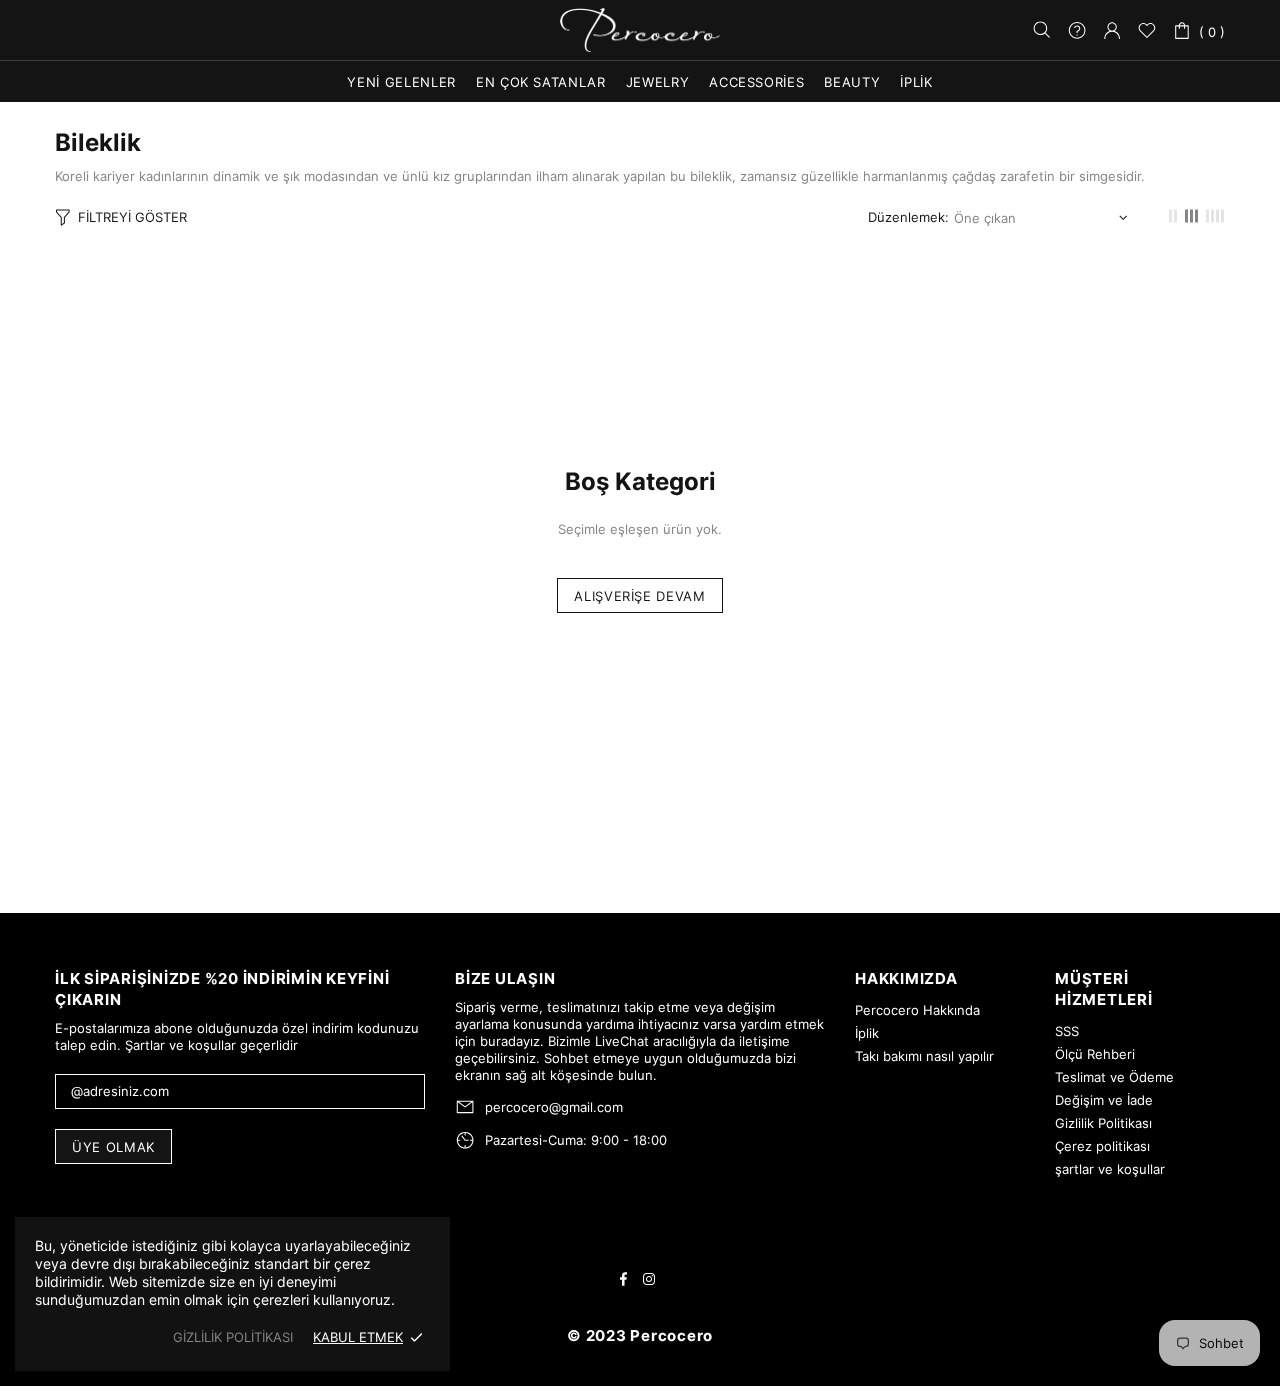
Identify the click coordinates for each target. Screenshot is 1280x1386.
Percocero (640, 30)
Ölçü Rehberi (1095, 1054)
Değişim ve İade (1104, 1100)
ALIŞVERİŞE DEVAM (639, 596)
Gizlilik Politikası (1103, 1123)
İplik (867, 1033)
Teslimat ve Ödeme (1114, 1077)
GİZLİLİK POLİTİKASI (233, 1337)
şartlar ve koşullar (1110, 1169)
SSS (1067, 1031)
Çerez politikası (1102, 1146)
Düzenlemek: (908, 217)
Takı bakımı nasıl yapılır (924, 1056)
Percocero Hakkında (917, 1010)
